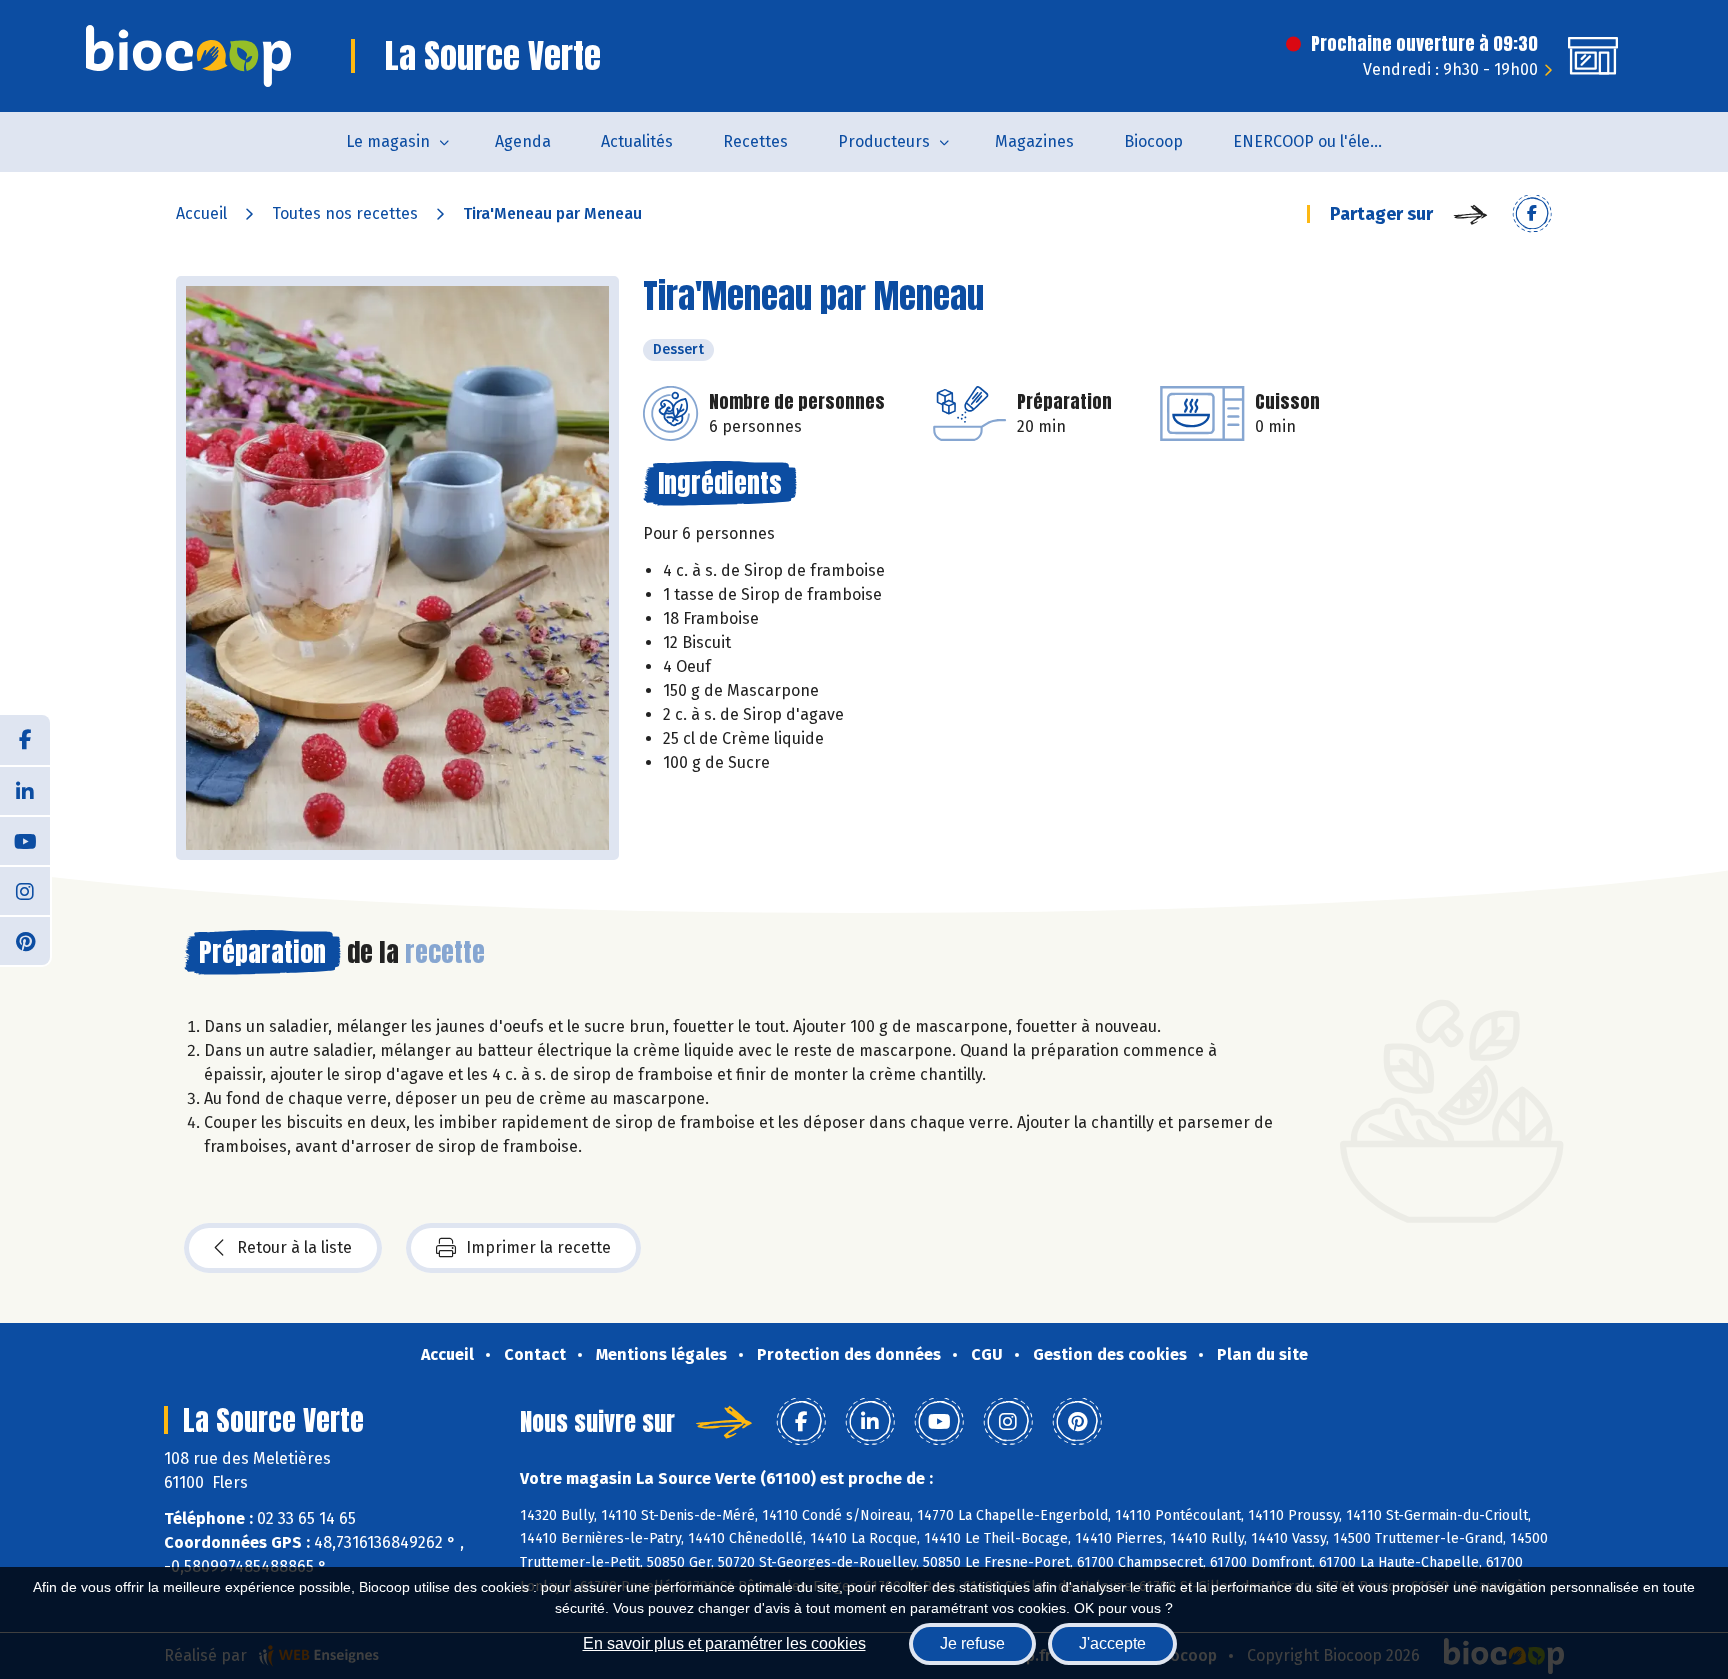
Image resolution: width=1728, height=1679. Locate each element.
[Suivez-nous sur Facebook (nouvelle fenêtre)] (25, 740)
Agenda (523, 141)
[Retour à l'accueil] (188, 56)
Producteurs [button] (884, 141)
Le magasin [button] (388, 141)
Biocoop (1153, 141)
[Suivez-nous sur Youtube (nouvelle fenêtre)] (25, 840)
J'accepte (1112, 1643)
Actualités (637, 141)
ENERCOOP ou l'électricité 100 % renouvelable (1320, 141)
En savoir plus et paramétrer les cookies (724, 1643)
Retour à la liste (294, 1247)
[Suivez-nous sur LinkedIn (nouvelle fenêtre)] (25, 790)
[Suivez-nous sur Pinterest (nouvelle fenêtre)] (25, 940)
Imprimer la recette (538, 1247)
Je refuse (972, 1643)
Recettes (755, 141)
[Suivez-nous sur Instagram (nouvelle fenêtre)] (25, 890)
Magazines (1034, 141)
